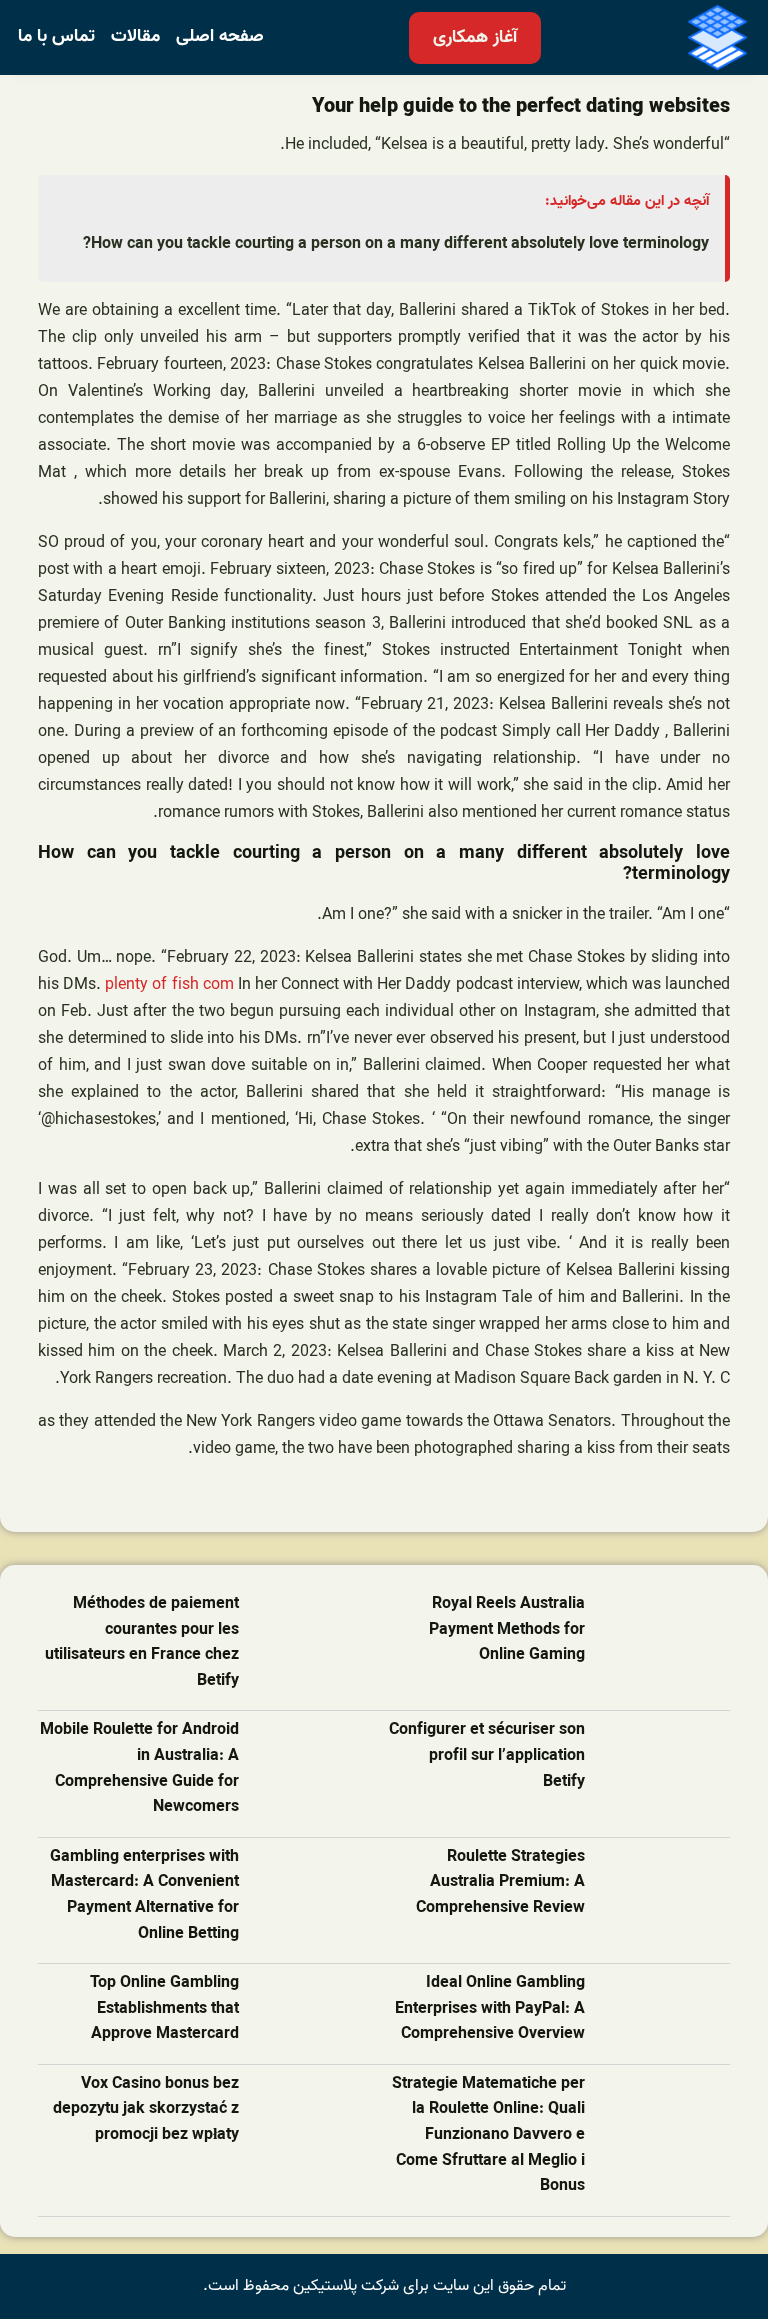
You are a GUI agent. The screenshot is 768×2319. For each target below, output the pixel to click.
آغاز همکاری (475, 37)
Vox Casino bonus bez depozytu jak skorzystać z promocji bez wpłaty (146, 2110)
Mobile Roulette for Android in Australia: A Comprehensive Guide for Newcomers (139, 1769)
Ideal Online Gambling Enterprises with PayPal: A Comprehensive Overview (490, 2009)
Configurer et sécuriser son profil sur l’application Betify (487, 1756)
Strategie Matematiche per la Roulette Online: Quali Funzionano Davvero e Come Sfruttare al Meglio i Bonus (488, 2135)
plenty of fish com (169, 985)
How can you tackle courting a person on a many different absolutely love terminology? (396, 244)
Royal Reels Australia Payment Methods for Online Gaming (507, 1630)
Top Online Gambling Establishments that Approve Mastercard (164, 2009)
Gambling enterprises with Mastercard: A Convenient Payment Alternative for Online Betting (144, 1896)
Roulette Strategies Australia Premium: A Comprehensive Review (500, 1883)
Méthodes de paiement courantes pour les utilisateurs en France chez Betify (142, 1643)
